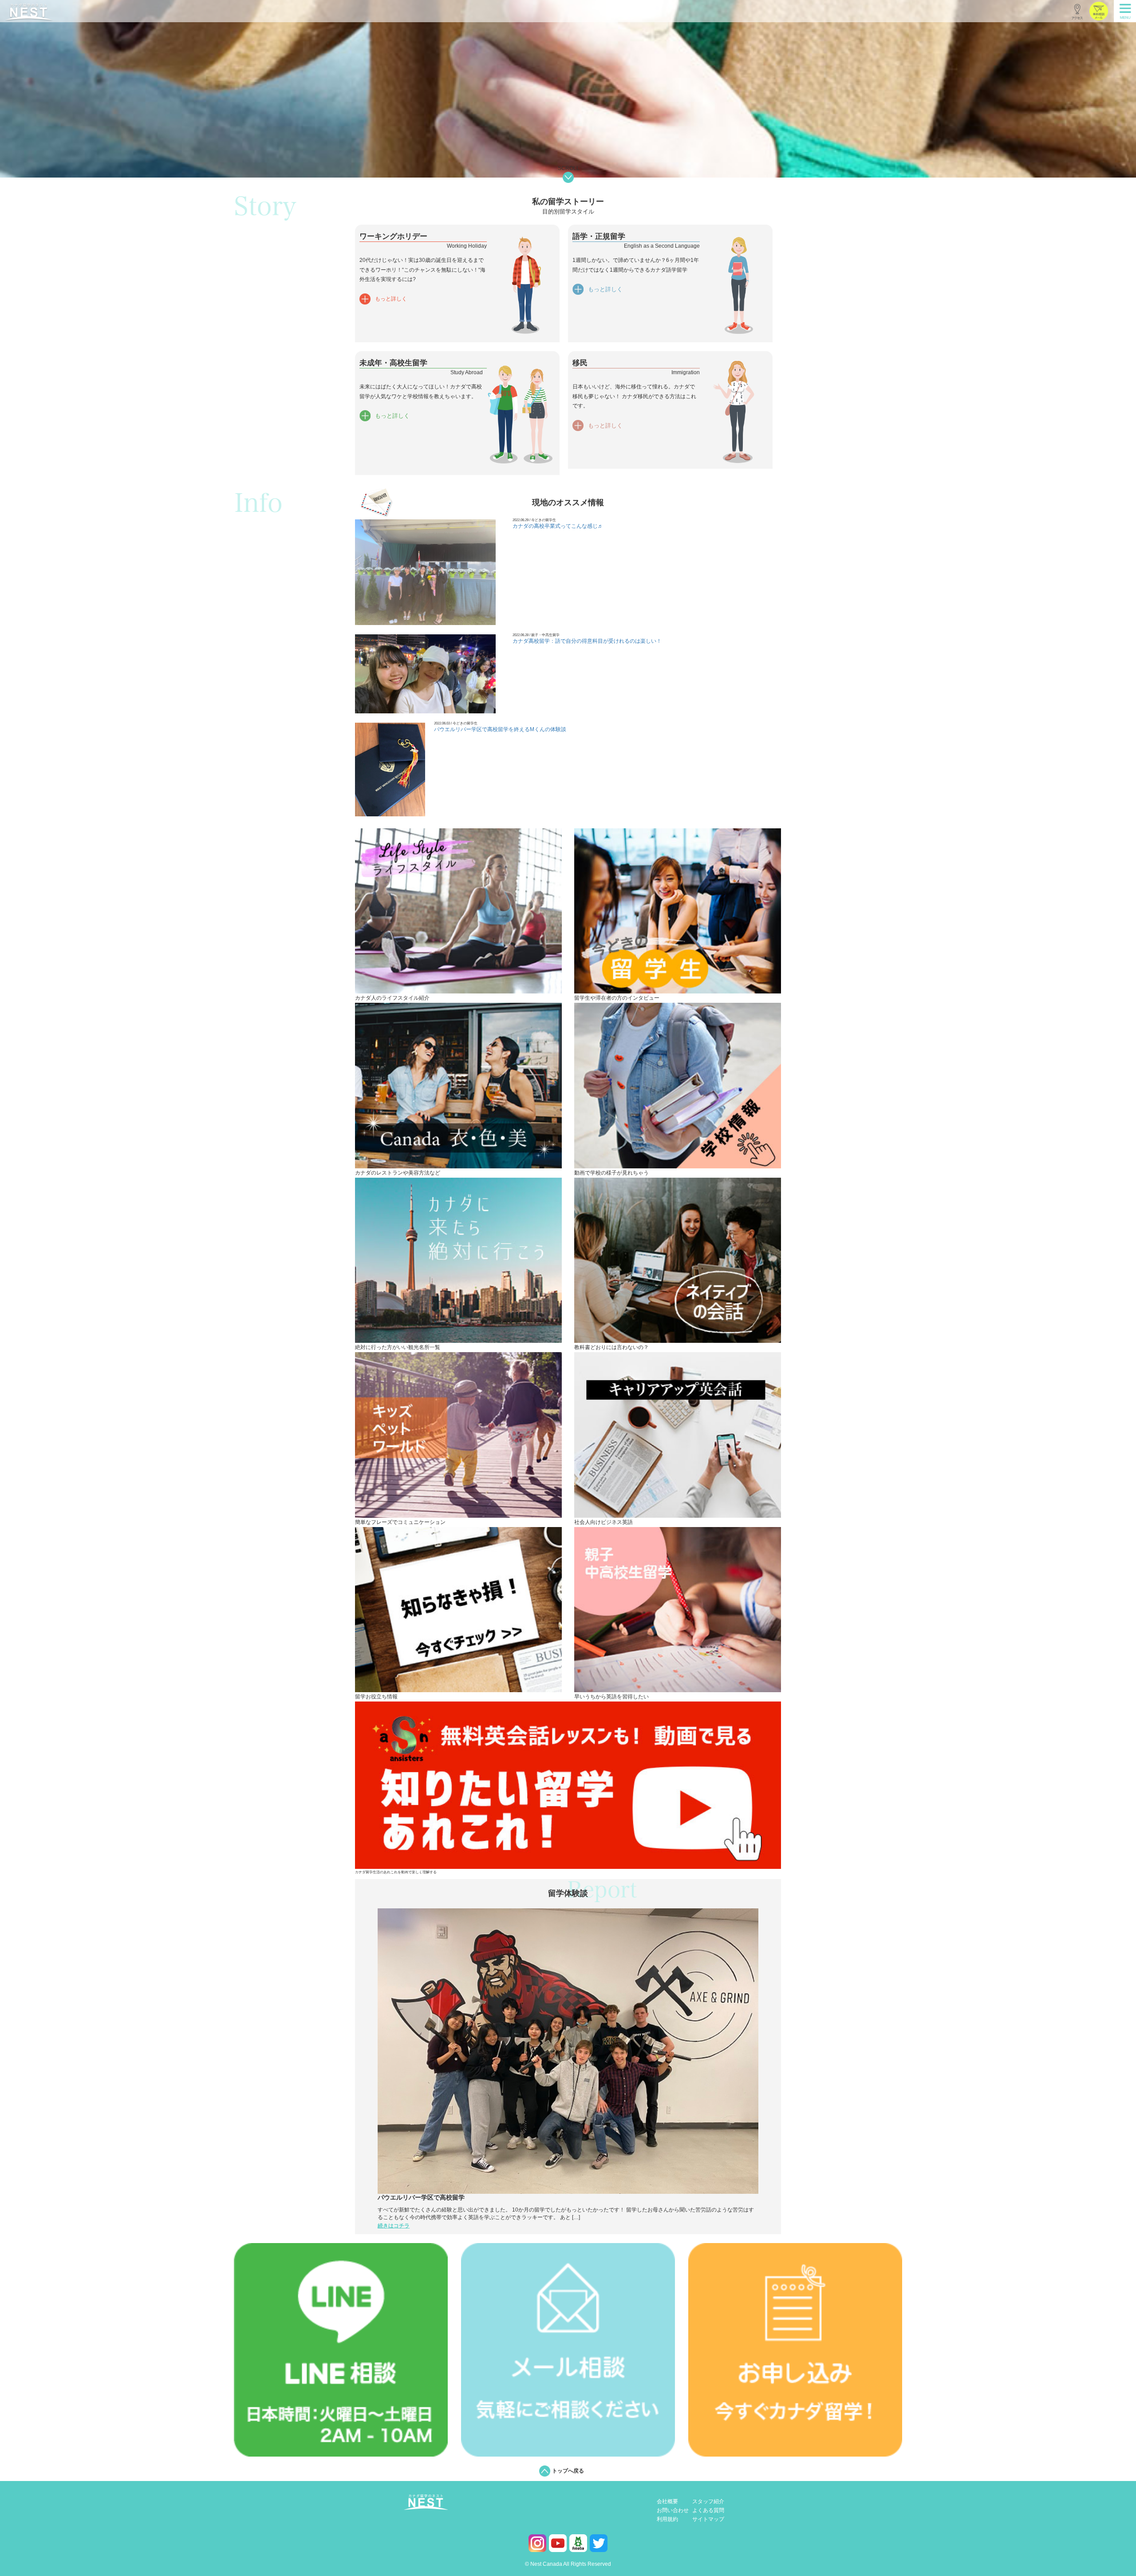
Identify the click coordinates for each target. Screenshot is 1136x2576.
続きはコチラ (394, 2226)
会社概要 (667, 2502)
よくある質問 (708, 2511)
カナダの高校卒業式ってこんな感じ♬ (558, 526)
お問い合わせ (673, 2511)
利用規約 (667, 2519)
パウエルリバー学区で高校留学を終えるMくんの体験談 (500, 729)
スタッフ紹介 (708, 2502)
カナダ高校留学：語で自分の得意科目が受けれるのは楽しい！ (587, 641)
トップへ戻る (568, 2471)
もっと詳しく (391, 299)
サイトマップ (708, 2519)
